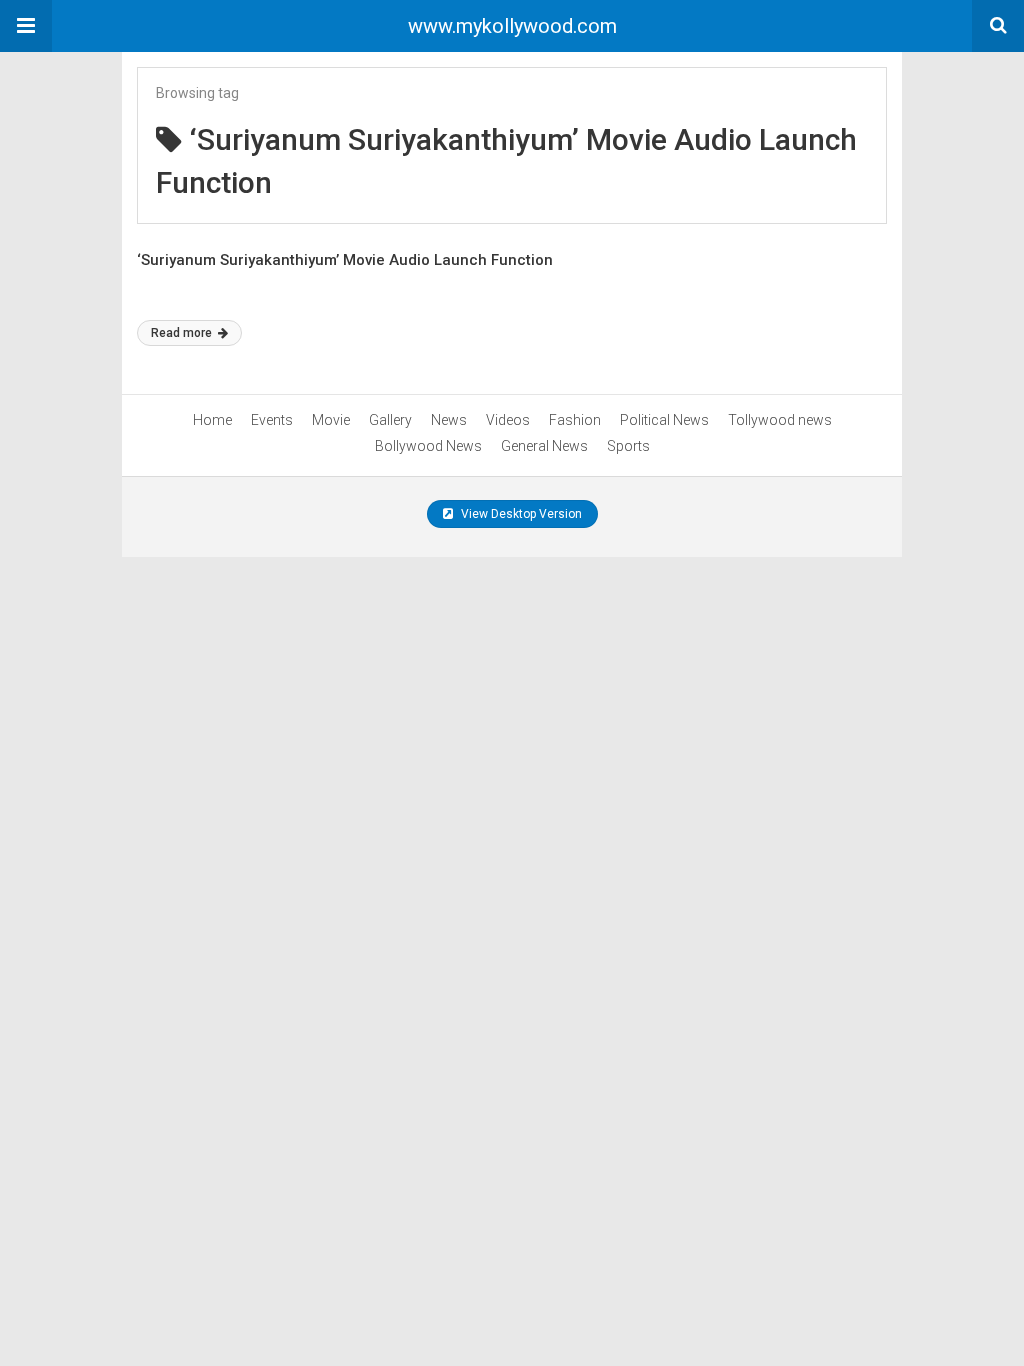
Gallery (390, 420)
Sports (628, 446)
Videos (508, 420)
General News (544, 446)
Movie (331, 420)
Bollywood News (428, 446)
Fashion (575, 420)
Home (212, 420)
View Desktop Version (520, 514)
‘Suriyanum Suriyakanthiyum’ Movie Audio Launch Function (345, 260)
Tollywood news (780, 420)
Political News (664, 420)
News (449, 420)
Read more (183, 333)
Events (272, 420)
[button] (26, 26)
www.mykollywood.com (512, 26)
